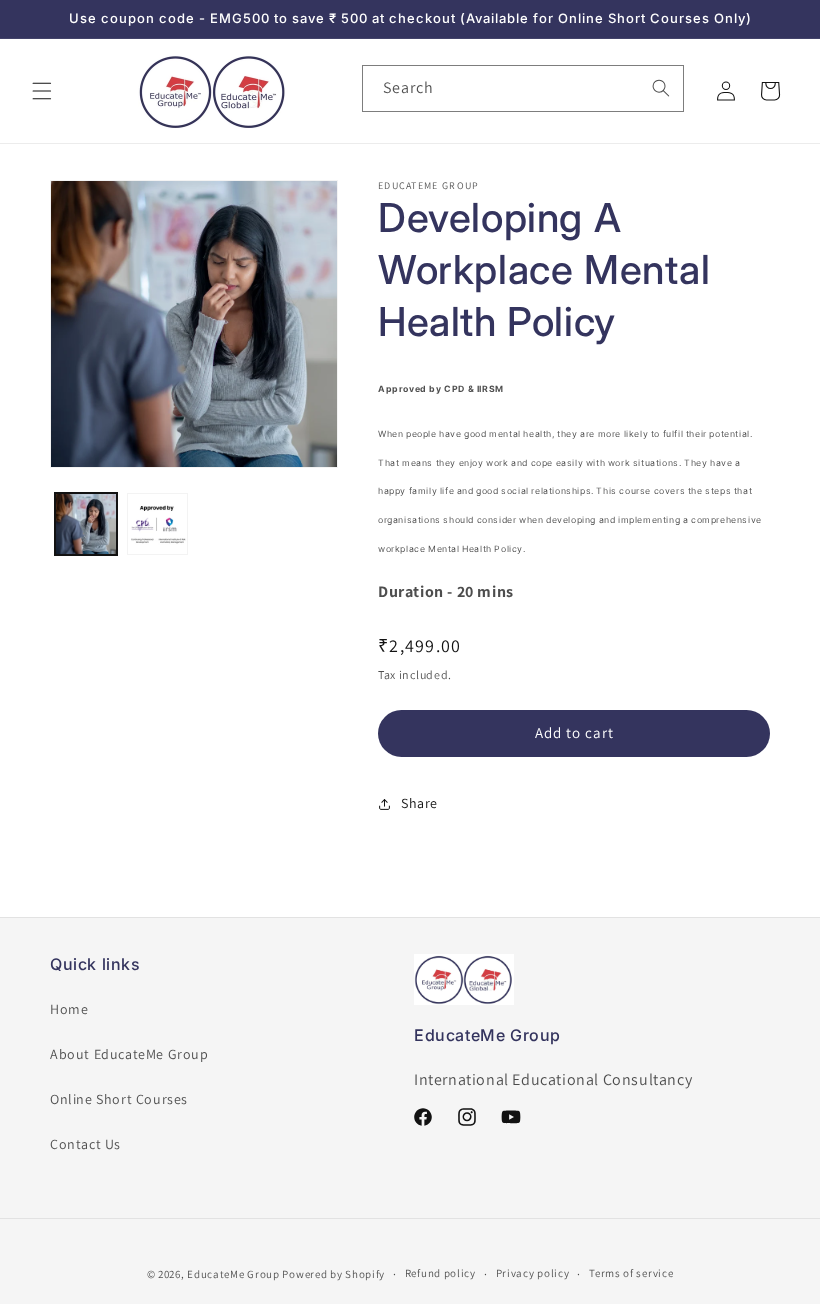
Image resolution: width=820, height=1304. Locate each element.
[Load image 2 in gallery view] (158, 524)
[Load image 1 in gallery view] (86, 524)
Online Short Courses (119, 1099)
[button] (42, 91)
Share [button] (419, 803)
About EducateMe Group (129, 1054)
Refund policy (440, 1273)
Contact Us (85, 1144)
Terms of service (631, 1273)
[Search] (661, 88)
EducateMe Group (233, 1274)
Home (69, 1009)
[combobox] (523, 88)
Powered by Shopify (333, 1274)
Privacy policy (533, 1273)
